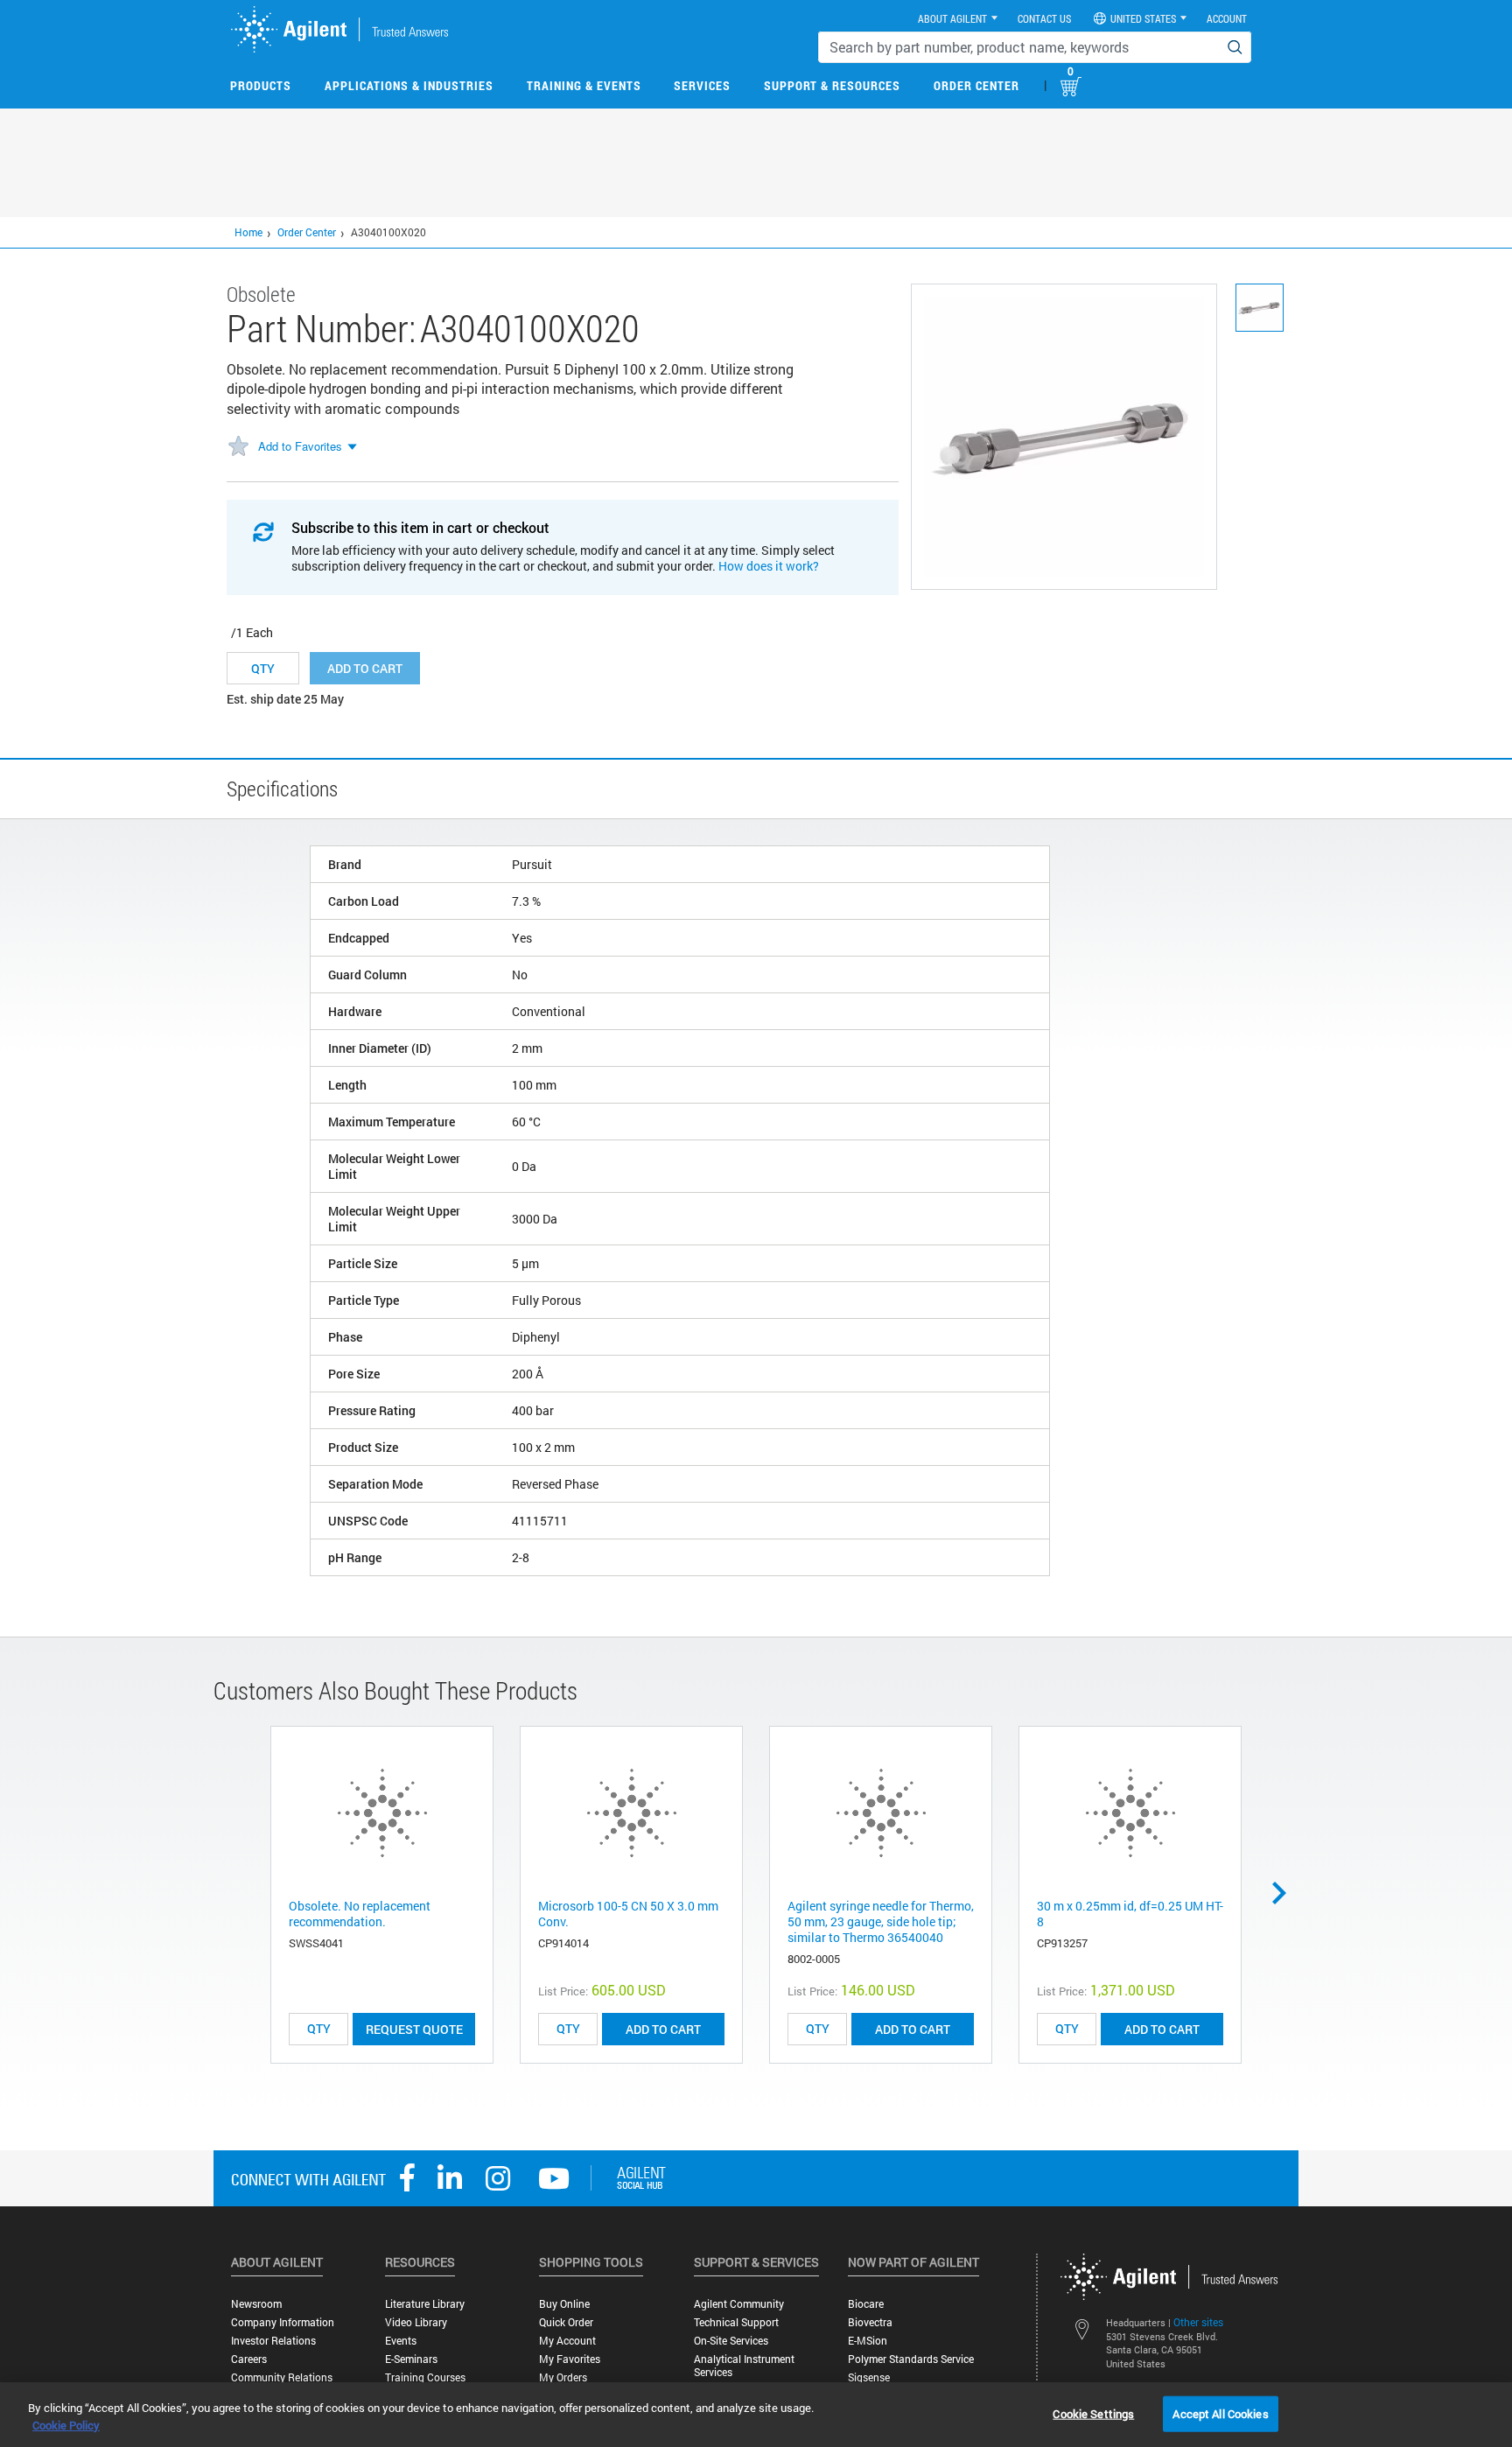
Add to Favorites (300, 446)
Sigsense (869, 2377)
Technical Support (736, 2322)
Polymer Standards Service (911, 2359)
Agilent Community (739, 2304)
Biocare (866, 2304)
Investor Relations (273, 2341)
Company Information (283, 2322)
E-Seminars (411, 2359)
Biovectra (870, 2322)
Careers (249, 2359)
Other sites (1198, 2322)
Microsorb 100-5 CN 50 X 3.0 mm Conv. (628, 1914)
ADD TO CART (663, 2029)
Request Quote (414, 2029)
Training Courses (425, 2377)
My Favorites (570, 2359)
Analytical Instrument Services (744, 2366)
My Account (567, 2341)
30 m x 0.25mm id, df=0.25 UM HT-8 (1130, 1914)
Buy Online (564, 2304)
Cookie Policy (66, 2425)
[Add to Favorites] (238, 447)
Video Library (416, 2322)
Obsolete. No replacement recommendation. (360, 1914)
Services (702, 85)
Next (1285, 1893)
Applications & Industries (409, 85)
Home (248, 232)
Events (401, 2341)
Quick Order (566, 2322)
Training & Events (584, 85)
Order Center (976, 85)
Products (261, 85)
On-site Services (731, 2341)
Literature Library (425, 2304)
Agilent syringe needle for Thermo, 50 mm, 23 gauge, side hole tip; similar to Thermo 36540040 (881, 1921)
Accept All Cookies (1220, 2413)
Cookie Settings (1093, 2413)
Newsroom (256, 2304)
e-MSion (868, 2341)
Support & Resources (832, 85)
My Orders (563, 2377)
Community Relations (282, 2377)
